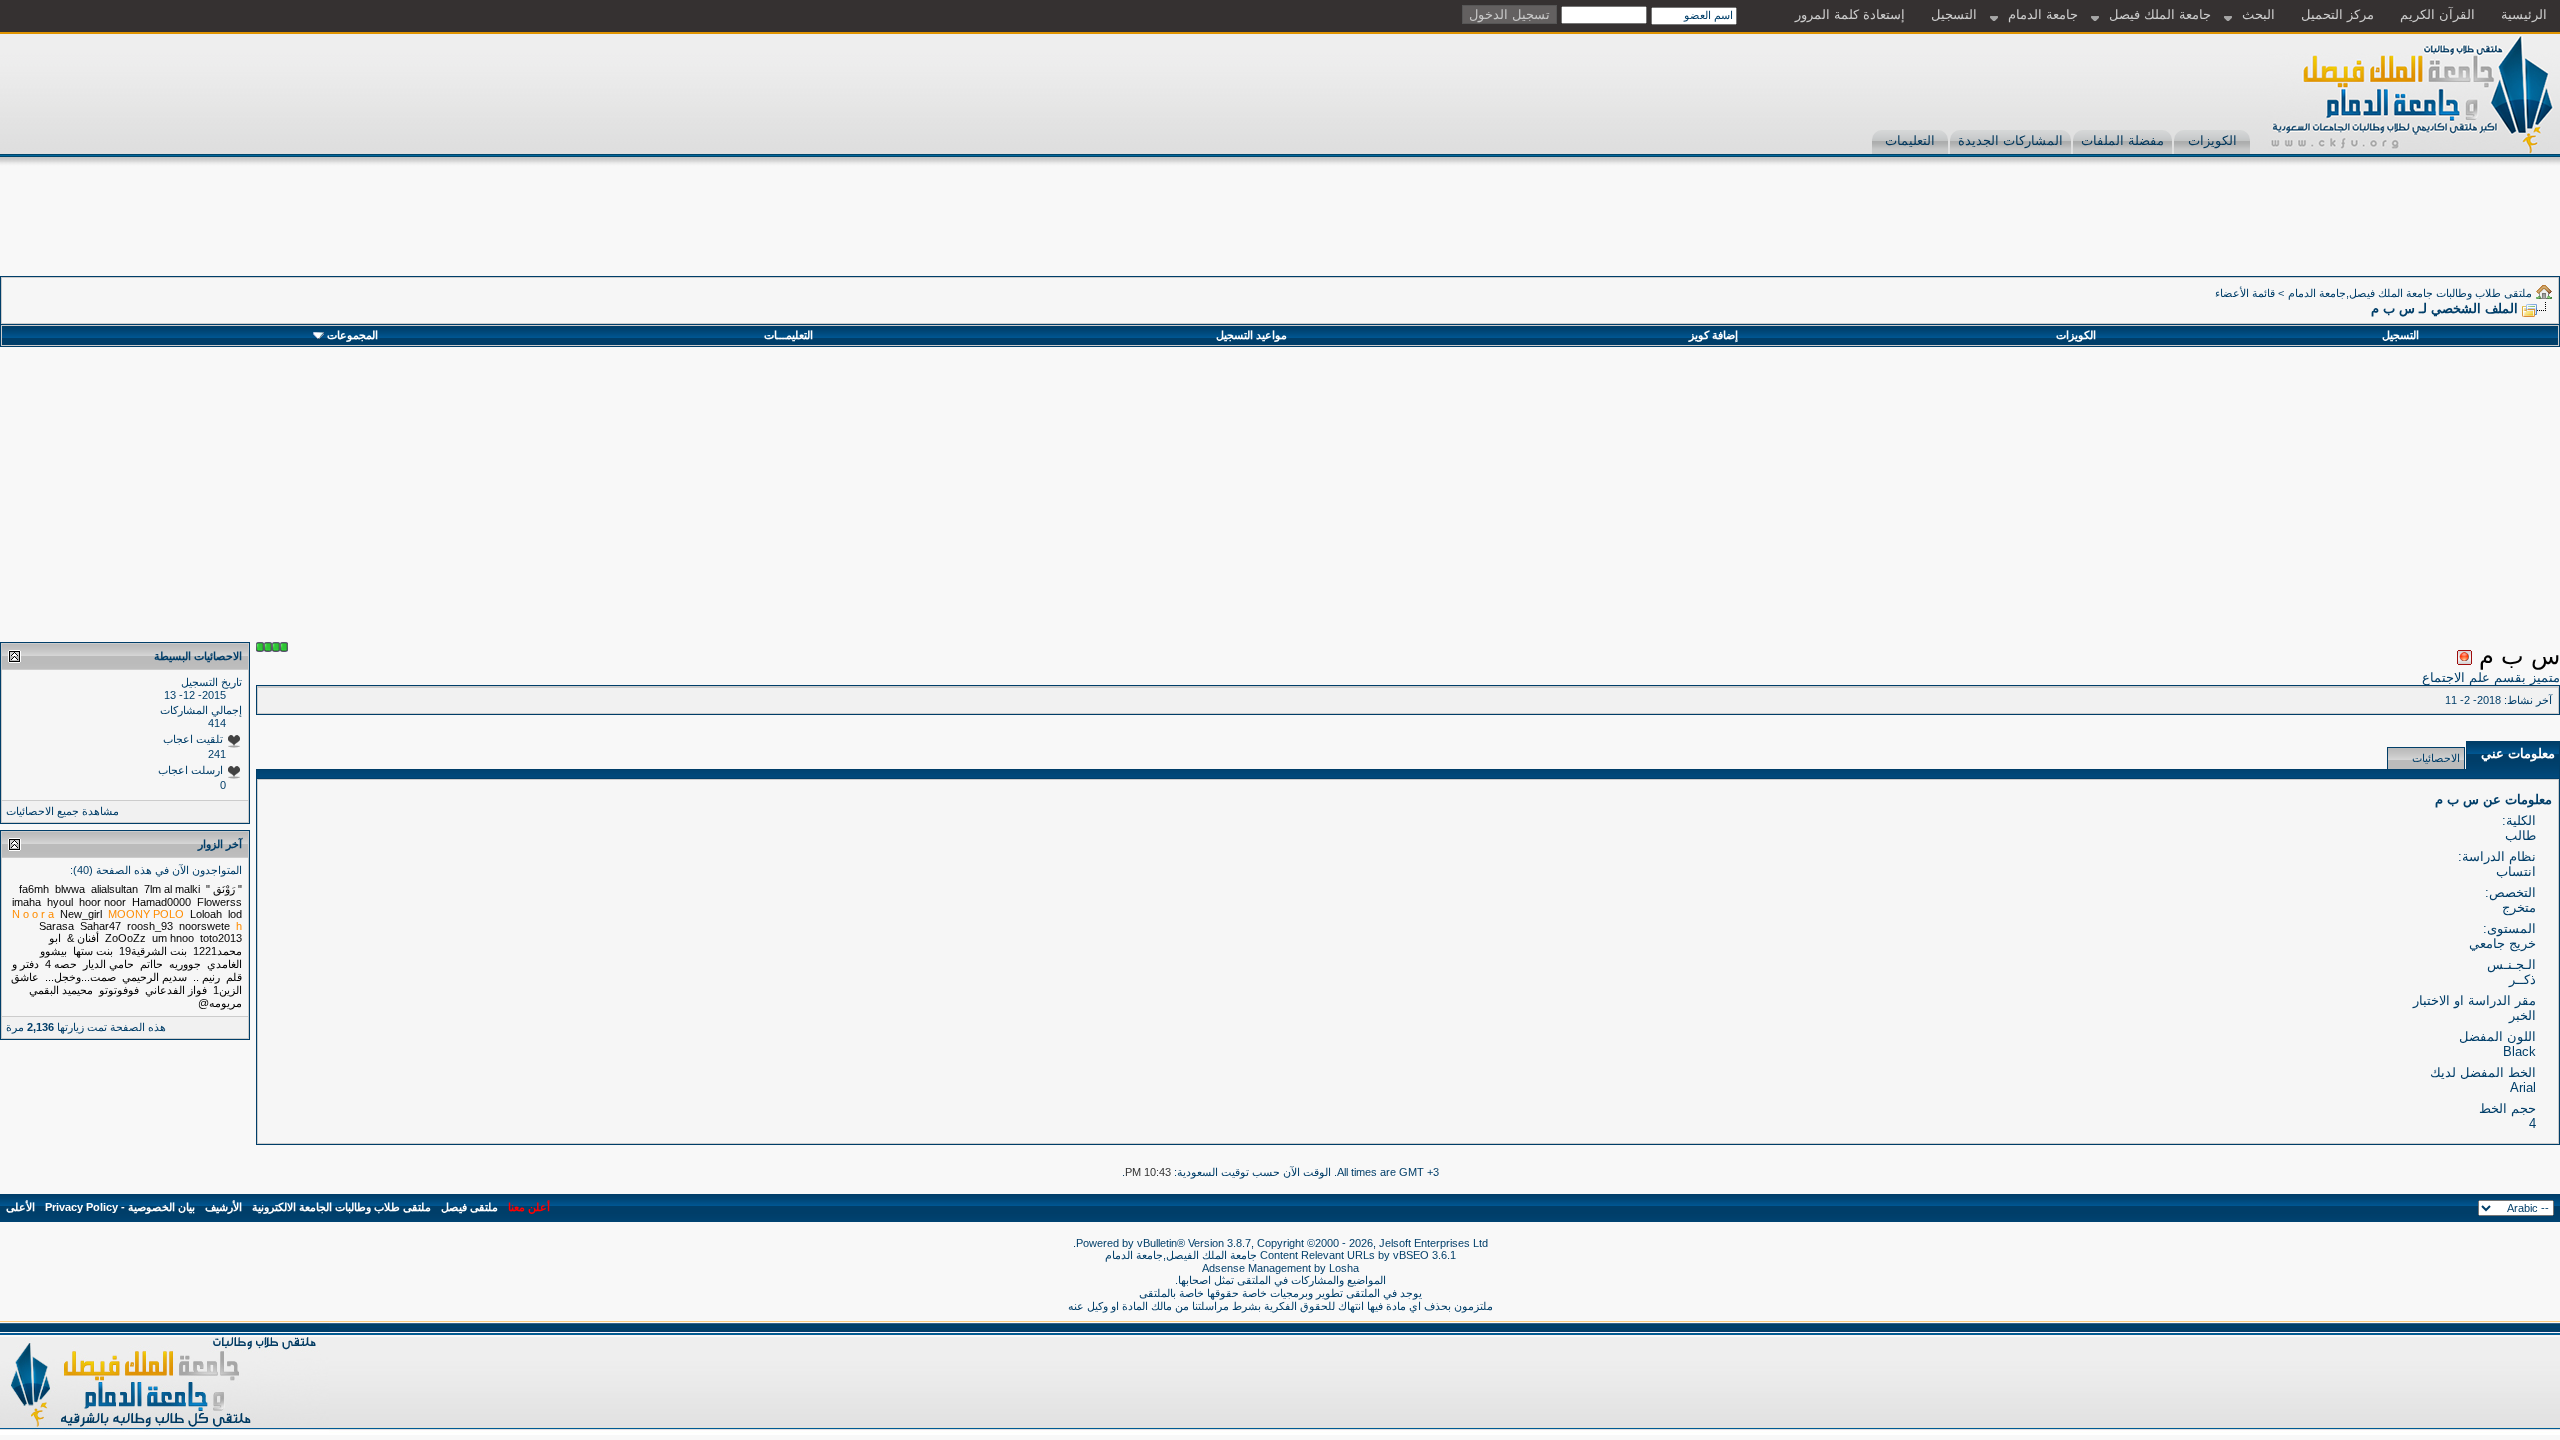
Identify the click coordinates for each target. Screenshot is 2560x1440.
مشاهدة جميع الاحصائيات (62, 811)
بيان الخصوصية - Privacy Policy (120, 1207)
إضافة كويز (1713, 335)
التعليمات (1910, 140)
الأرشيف (223, 1207)
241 (217, 754)
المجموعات (352, 335)
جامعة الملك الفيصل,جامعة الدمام (1182, 1255)
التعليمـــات (788, 335)
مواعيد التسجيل (1251, 335)
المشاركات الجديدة (2010, 140)
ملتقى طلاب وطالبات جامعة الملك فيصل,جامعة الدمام (2410, 293)
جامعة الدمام (2043, 14)
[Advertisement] (2196, 231)
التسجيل (1954, 14)
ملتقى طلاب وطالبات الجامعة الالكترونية (341, 1207)
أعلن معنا (529, 1207)
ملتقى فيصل (469, 1207)
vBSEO (1411, 1255)
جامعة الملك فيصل (2160, 14)
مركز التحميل (2337, 14)
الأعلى (20, 1207)
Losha (1344, 1268)
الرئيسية (2524, 14)
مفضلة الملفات (2122, 140)
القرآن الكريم (2437, 14)
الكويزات (2212, 140)
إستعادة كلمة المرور (1850, 14)
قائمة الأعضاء (2245, 293)
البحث (2258, 14)
